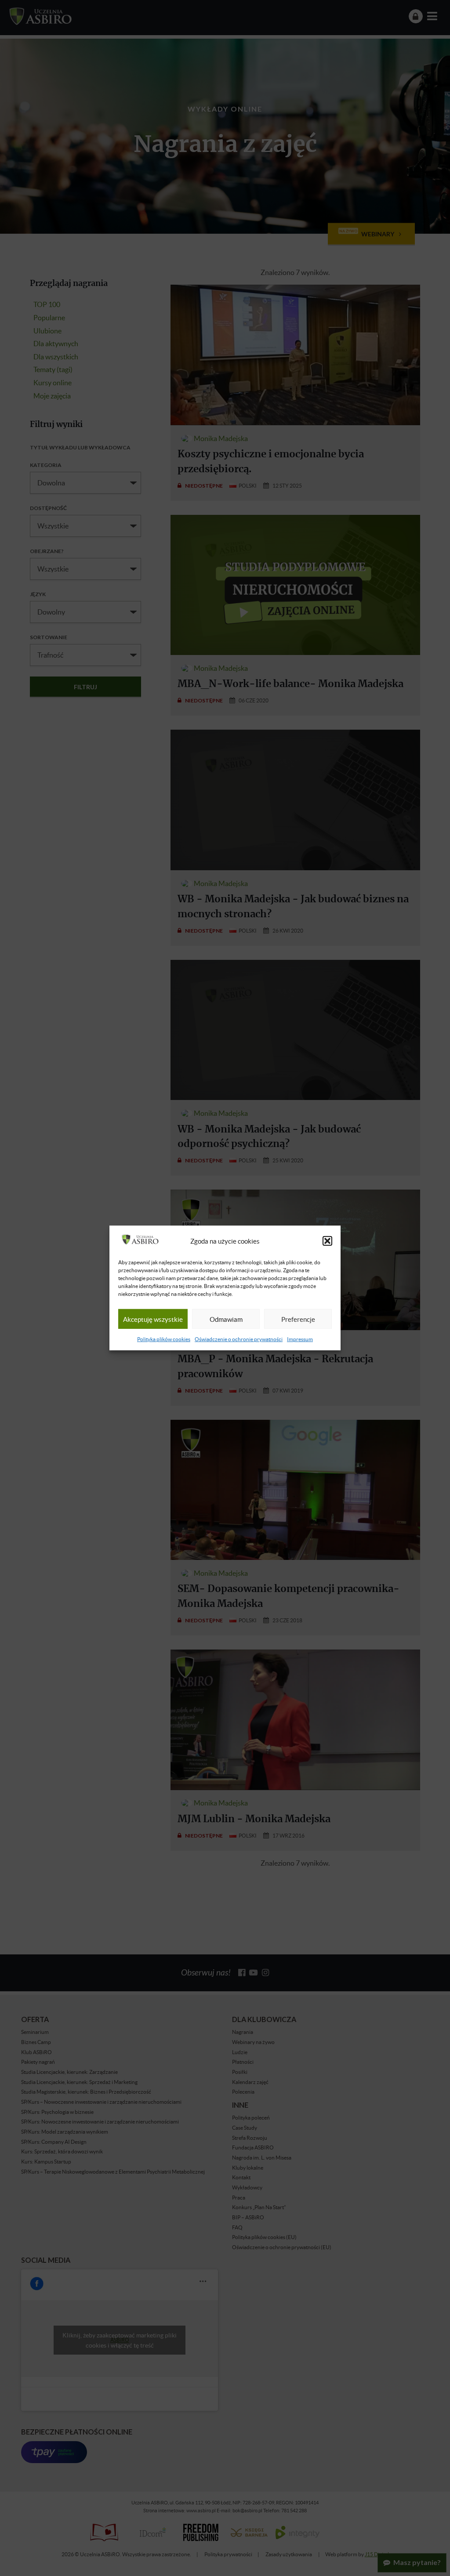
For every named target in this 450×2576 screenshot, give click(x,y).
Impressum (300, 1339)
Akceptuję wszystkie (153, 1319)
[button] (327, 1241)
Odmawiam (226, 1319)
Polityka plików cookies (164, 1339)
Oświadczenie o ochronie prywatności (239, 1339)
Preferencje (298, 1319)
